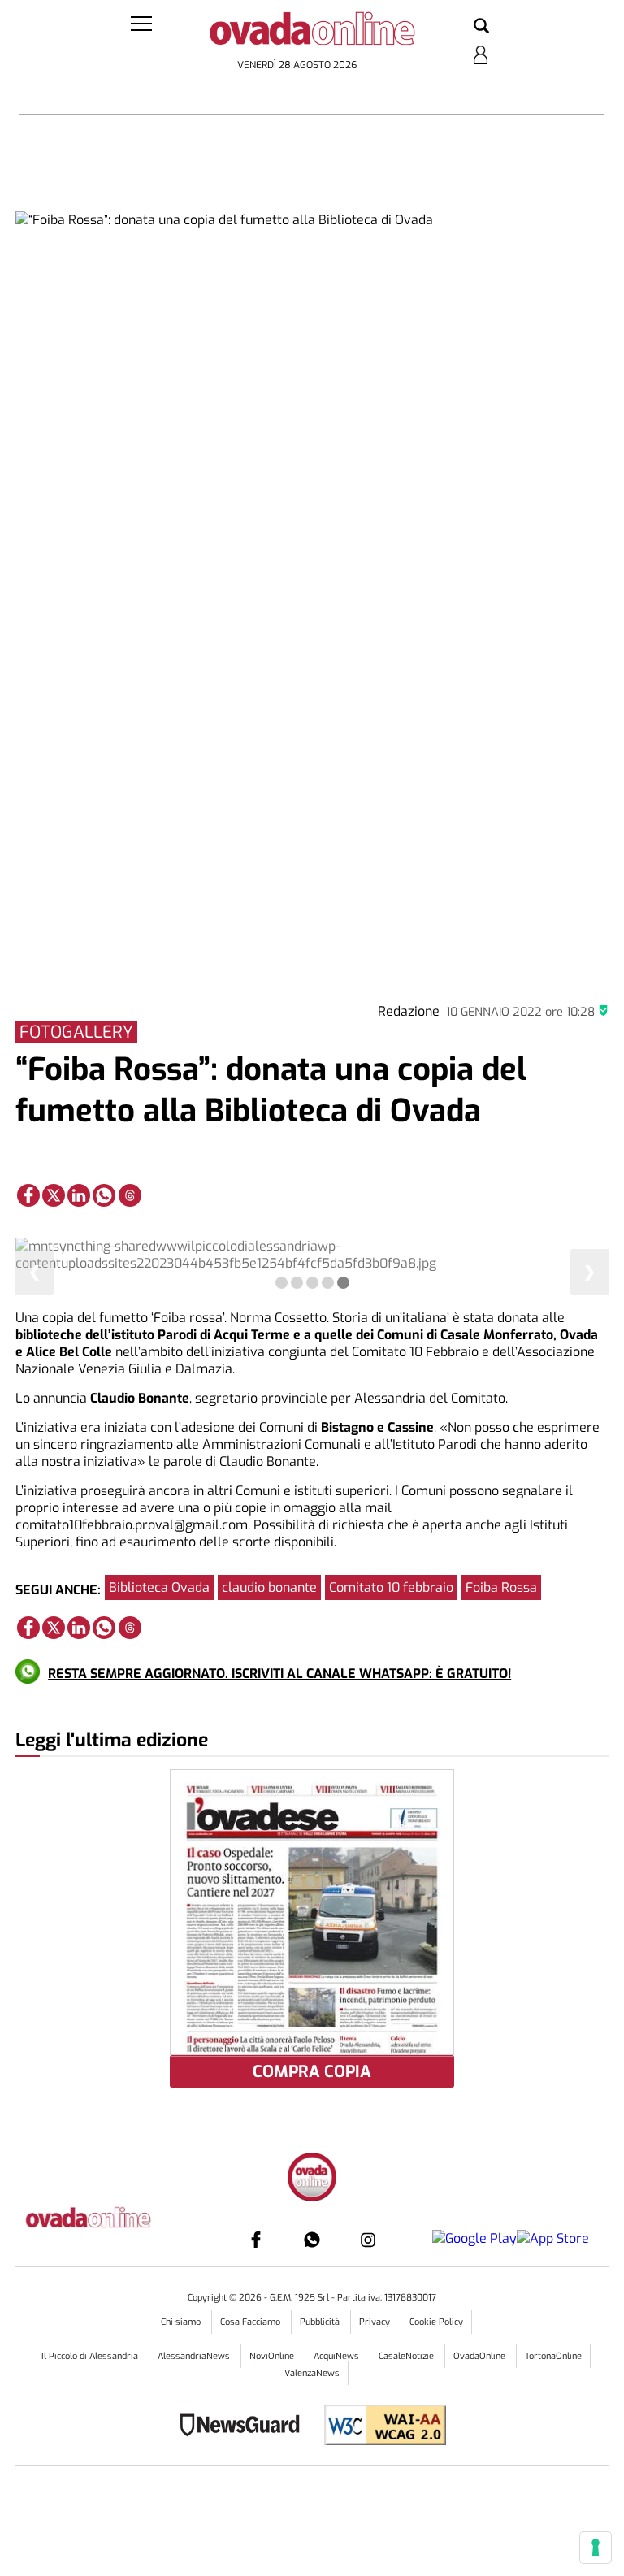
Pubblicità (321, 2322)
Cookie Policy (436, 2322)
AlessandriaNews (195, 2356)
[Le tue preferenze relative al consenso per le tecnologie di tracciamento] (596, 2548)
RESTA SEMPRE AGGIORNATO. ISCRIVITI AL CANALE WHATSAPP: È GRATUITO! (279, 1674)
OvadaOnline (481, 2356)
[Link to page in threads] (130, 1195)
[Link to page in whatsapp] (104, 1195)
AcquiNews (338, 2356)
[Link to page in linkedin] (79, 1195)
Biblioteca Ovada (159, 1587)
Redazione (409, 1011)
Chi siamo (182, 2322)
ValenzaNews (312, 2373)
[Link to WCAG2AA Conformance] (379, 2427)
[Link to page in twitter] (54, 1195)
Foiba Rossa (501, 1587)
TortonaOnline (553, 2356)
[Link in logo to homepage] (312, 33)
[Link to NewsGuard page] (245, 2427)
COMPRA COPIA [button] (312, 2072)
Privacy (376, 2322)
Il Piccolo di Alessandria (91, 2356)
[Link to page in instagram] (368, 2240)
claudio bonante (269, 1587)
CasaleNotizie (407, 2356)
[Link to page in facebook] (28, 1195)
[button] (481, 27)
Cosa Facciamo (251, 2322)
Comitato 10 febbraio (391, 1587)
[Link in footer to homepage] (312, 2179)
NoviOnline (273, 2356)
